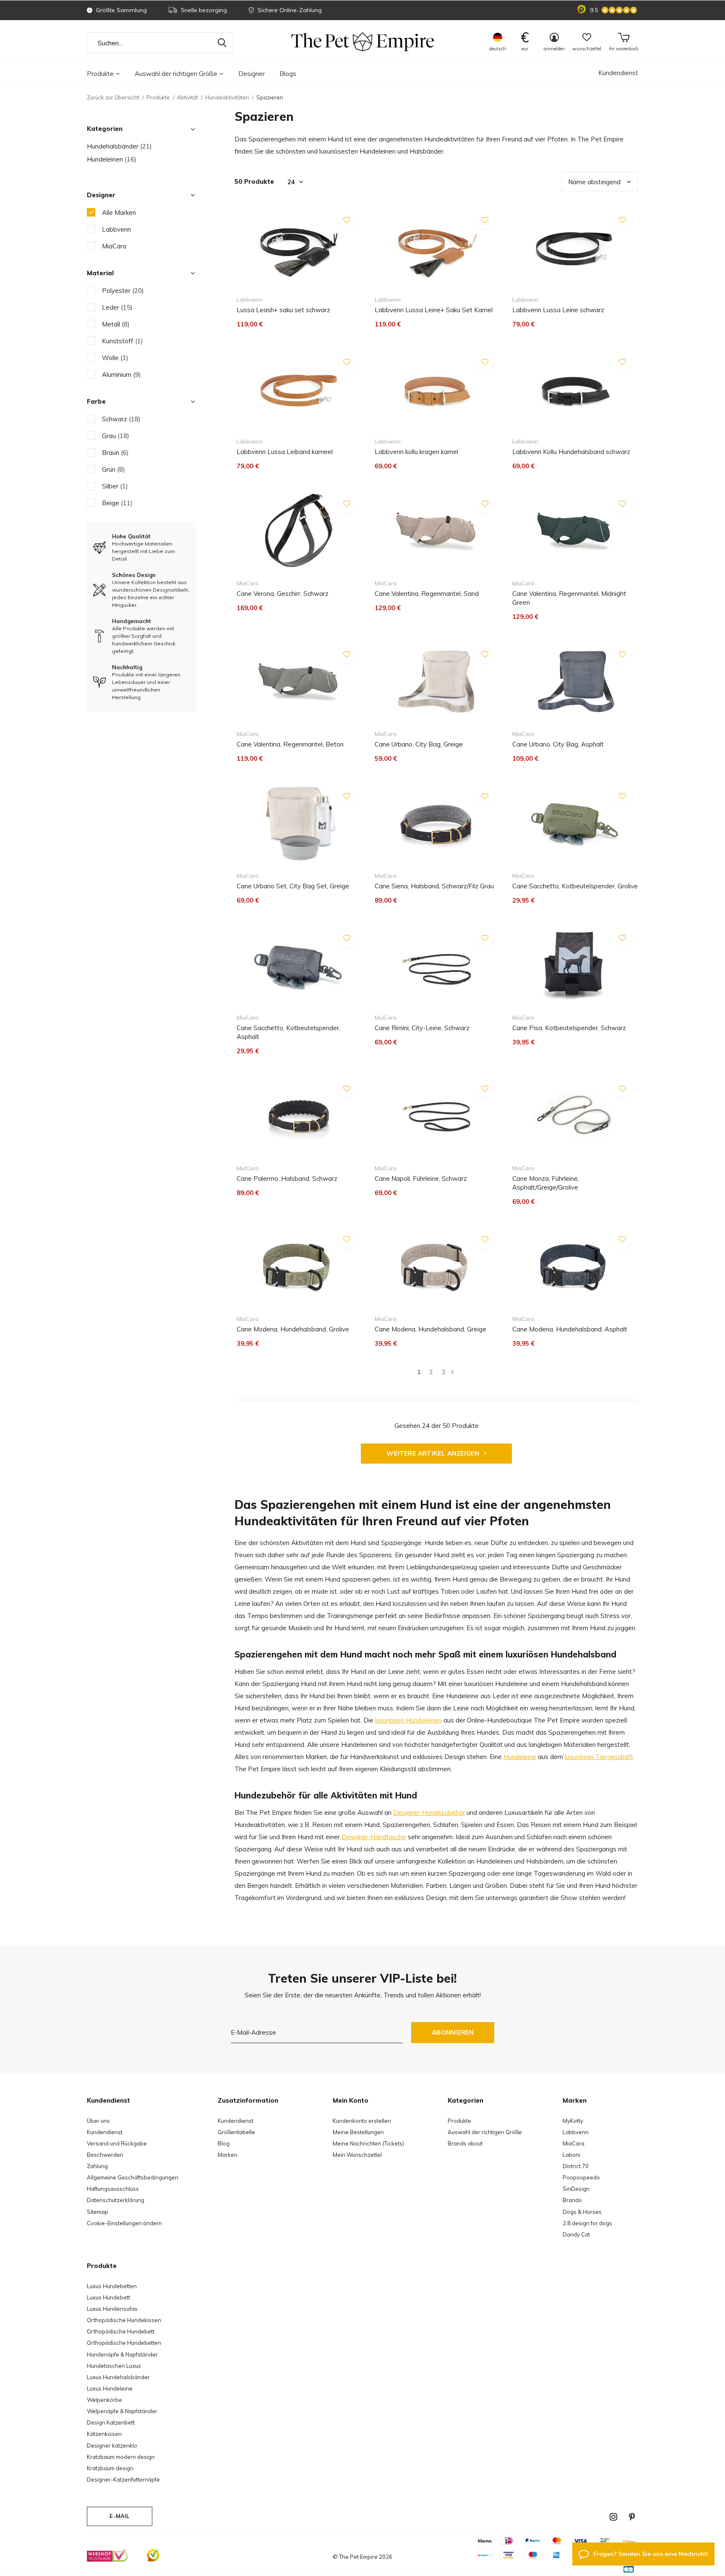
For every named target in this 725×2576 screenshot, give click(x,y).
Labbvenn (116, 229)
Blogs (288, 74)
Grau (116, 436)
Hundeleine (520, 1757)
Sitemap (98, 2212)
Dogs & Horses (582, 2212)
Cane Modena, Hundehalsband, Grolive (293, 1329)
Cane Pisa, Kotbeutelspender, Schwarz (569, 1028)
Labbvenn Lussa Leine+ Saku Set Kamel (434, 310)
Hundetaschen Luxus (114, 2366)
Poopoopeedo (581, 2177)
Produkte (100, 74)
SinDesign (576, 2189)
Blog (224, 2143)
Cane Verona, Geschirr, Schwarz (283, 594)
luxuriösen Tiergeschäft (599, 1757)
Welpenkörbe (104, 2400)
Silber (115, 486)
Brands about (465, 2143)
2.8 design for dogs (587, 2223)
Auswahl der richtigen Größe (176, 74)
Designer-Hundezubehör (429, 1813)
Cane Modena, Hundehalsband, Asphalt (570, 1329)
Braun (115, 453)
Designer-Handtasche (374, 1837)
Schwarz (121, 419)
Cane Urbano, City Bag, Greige (419, 744)
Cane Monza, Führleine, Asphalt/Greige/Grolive (546, 1183)
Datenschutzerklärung (116, 2200)
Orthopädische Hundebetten (124, 2343)
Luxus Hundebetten (112, 2286)
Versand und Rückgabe (117, 2143)
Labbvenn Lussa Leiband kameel (285, 452)
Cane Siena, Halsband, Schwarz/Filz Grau (434, 886)
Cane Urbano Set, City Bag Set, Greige (293, 886)
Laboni (571, 2155)
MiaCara (114, 246)
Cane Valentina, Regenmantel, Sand (427, 594)
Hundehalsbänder (119, 146)
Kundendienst (618, 73)
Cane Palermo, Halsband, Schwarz (287, 1178)
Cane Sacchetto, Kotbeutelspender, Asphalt (288, 1032)
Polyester (123, 291)
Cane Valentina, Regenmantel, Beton (290, 744)
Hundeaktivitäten (227, 97)
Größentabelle (236, 2132)
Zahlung (97, 2166)
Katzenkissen (104, 2434)
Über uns (98, 2121)
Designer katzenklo (112, 2446)
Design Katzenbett (111, 2422)
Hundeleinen (112, 159)
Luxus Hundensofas (112, 2309)
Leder (117, 307)
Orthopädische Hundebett (121, 2331)
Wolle (115, 358)
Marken (228, 2155)
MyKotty (573, 2121)
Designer (252, 74)
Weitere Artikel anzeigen (434, 1453)
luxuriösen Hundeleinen (408, 1720)
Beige (117, 503)
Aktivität (188, 97)
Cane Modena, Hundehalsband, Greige (430, 1329)
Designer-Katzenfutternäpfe (123, 2479)
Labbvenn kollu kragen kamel (416, 452)
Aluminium (121, 375)
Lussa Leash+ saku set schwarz (283, 310)
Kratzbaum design (110, 2468)
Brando (572, 2200)
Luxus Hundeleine (110, 2388)
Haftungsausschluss (113, 2189)
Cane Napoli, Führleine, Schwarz (421, 1178)
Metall (116, 324)
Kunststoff (123, 341)
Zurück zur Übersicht (113, 97)
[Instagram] (613, 2517)
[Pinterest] (632, 2517)
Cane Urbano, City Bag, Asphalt (558, 744)
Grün (113, 469)
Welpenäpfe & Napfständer (122, 2411)
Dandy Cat (576, 2234)
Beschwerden (105, 2155)
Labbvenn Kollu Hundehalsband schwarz (571, 452)
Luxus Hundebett (108, 2297)
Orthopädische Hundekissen (124, 2320)
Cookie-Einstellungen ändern (124, 2223)
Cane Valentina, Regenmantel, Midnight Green (569, 598)
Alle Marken (119, 213)
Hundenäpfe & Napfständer (122, 2354)
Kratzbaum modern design (121, 2457)
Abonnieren (453, 2032)
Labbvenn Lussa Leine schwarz (558, 310)
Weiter (452, 1372)
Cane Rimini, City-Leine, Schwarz (422, 1028)
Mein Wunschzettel (357, 2155)
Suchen (222, 43)
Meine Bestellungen (358, 2132)
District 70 (576, 2166)
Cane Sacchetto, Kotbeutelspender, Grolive (575, 886)
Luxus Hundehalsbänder (118, 2377)
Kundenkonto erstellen (362, 2121)
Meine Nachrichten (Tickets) (368, 2143)
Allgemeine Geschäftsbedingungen (133, 2177)
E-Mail (119, 2516)
